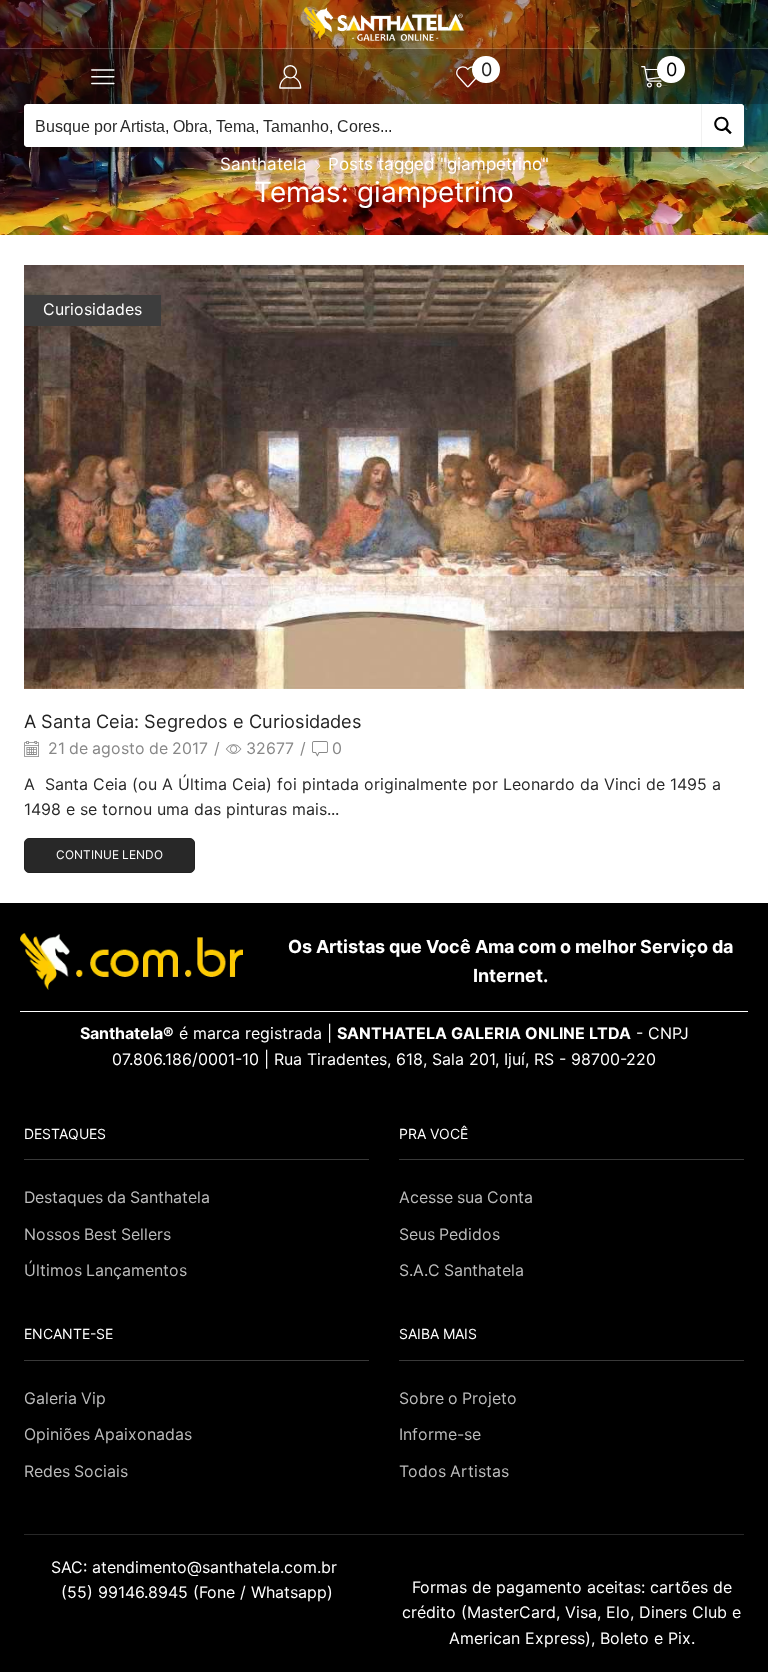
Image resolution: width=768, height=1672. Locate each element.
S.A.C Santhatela (461, 1270)
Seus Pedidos (449, 1234)
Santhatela (263, 164)
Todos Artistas (454, 1471)
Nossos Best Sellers (97, 1234)
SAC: (196, 1567)
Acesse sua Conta (466, 1197)
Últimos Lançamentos (105, 1270)
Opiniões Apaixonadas (108, 1434)
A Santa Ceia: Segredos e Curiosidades (193, 721)
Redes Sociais (76, 1471)
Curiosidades (92, 309)
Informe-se (440, 1434)
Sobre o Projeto (458, 1398)
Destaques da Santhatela (117, 1197)
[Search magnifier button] (722, 125)
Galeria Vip (65, 1398)
